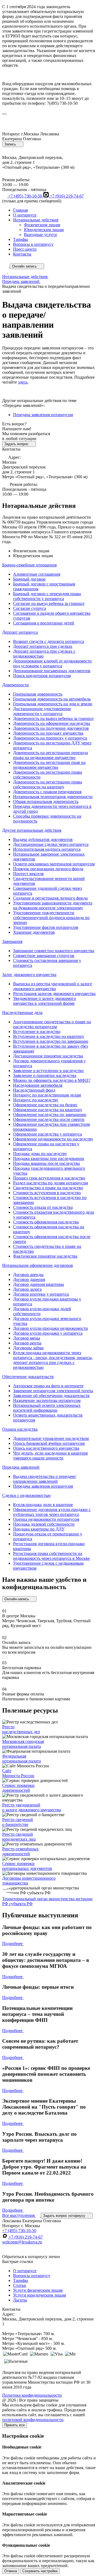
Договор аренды (28, 1275)
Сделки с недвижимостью (26, 1495)
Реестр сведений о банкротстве (18, 1822)
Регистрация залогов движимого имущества (54, 994)
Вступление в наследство (37, 1032)
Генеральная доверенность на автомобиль (52, 699)
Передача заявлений (21, 1467)
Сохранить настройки (40, 2571)
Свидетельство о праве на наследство (48, 1188)
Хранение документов (34, 932)
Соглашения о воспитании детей (44, 623)
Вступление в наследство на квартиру (49, 1036)
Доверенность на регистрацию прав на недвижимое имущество (49, 765)
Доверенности (16, 685)
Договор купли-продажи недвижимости (50, 1328)
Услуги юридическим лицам (39, 2295)
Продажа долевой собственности (44, 1524)
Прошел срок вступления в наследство (49, 1178)
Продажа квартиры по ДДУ (39, 1529)
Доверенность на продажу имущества (48, 733)
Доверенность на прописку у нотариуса (50, 738)
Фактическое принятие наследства (45, 1256)
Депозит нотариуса (20, 632)
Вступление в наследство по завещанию (51, 1041)
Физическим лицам (42, 225)
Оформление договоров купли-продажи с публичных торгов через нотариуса (52, 1512)
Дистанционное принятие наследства (48, 1056)
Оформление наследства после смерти (49, 1119)
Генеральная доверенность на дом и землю (53, 704)
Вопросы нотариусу (32, 2276)
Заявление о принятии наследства (45, 1075)
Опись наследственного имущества (46, 1448)
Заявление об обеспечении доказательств (51, 1396)
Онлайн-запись (17, 1599)
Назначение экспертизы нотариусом (47, 1400)
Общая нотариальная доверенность (46, 801)
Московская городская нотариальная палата (23, 1744)
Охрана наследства (20, 1429)
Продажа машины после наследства (46, 1163)
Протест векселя (28, 874)
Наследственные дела (22, 1013)
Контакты (22, 254)
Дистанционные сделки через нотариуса (51, 844)
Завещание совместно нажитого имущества (54, 951)
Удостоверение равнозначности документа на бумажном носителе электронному (53, 905)
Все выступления (19, 2215)
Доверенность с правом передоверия (47, 792)
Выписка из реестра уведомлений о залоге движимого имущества (53, 986)
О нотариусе (25, 215)
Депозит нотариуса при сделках (43, 646)
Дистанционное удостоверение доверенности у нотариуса (42, 711)
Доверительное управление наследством (51, 1438)
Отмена (11, 2571)
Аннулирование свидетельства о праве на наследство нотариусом (52, 1024)
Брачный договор (29, 579)
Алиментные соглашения (37, 574)
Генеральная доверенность (38, 694)
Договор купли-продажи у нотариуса (48, 1333)
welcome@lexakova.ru (22, 2242)
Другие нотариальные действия (32, 830)
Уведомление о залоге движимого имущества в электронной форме (45, 1001)
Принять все (15, 2425)
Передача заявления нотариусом (43, 415)
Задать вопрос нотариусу (65, 2216)
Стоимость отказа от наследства (43, 1207)
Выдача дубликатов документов (43, 839)
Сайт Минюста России (18, 1773)
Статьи (20, 2285)
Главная (20, 210)
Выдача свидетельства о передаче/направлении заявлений (45, 1479)
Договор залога (27, 1289)
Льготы (20, 2300)
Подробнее (13, 1944)
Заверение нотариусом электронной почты (53, 1391)
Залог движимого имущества (29, 975)
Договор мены (27, 1338)
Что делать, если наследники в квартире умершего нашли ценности (50, 1456)
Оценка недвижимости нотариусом (46, 1519)
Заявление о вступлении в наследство (48, 1071)
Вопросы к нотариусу (33, 244)
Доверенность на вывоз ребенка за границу (53, 718)
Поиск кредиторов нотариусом (42, 676)
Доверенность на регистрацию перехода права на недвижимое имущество (50, 755)
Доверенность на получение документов (51, 728)
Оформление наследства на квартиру (48, 1110)
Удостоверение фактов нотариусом (46, 927)
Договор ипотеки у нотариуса (41, 1294)
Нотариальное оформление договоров (38, 1265)
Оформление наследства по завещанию (50, 1115)
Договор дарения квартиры (39, 1284)
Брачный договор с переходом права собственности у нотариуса (47, 596)
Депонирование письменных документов (52, 671)
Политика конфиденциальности (32, 2395)
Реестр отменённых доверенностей (20, 1851)
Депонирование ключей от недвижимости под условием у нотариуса (52, 663)
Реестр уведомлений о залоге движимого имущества (32, 1807)
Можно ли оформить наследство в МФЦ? (52, 1080)
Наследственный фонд (34, 1090)
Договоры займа (28, 1348)
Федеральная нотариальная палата (22, 1759)
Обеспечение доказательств (28, 1377)
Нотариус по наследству (36, 1100)
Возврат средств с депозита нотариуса (49, 641)
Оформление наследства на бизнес (45, 1105)
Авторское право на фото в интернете (48, 1386)
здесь (23, 382)
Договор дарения (29, 1279)
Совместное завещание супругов (44, 956)
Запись (11, 144)
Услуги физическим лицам (38, 2290)
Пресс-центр (25, 249)
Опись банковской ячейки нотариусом (49, 1443)
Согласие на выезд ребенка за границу (49, 603)
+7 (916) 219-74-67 (66, 196)
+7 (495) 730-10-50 (25, 196)
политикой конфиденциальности (33, 2420)
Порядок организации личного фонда (48, 869)
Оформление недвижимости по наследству (53, 1139)
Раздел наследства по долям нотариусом (50, 1183)
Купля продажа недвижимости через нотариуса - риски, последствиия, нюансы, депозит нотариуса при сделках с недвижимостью (53, 1360)
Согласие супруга (30, 608)
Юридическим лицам (44, 230)
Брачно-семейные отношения (29, 565)
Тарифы (21, 239)
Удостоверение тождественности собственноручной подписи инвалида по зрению (51, 918)
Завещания (12, 941)
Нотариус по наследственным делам (47, 1095)
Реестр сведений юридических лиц (19, 1837)
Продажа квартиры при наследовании (49, 1158)
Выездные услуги (40, 235)
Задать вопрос (17, 444)
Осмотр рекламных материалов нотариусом (54, 864)
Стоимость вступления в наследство (47, 1193)
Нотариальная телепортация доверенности (53, 797)
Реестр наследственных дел (21, 1729)
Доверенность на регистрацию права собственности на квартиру (48, 784)
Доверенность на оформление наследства (52, 723)
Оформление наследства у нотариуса (48, 1134)
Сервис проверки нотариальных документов (27, 1866)
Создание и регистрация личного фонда (50, 898)
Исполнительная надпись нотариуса (47, 849)
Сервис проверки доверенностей (18, 1788)
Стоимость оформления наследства (46, 1222)
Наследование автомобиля (38, 1085)
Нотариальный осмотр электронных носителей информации (47, 1408)
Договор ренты (27, 1343)
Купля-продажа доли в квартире (43, 1505)
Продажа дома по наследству (40, 1154)
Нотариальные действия (36, 220)
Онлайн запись (25, 266)
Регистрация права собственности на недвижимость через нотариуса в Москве (51, 1556)
